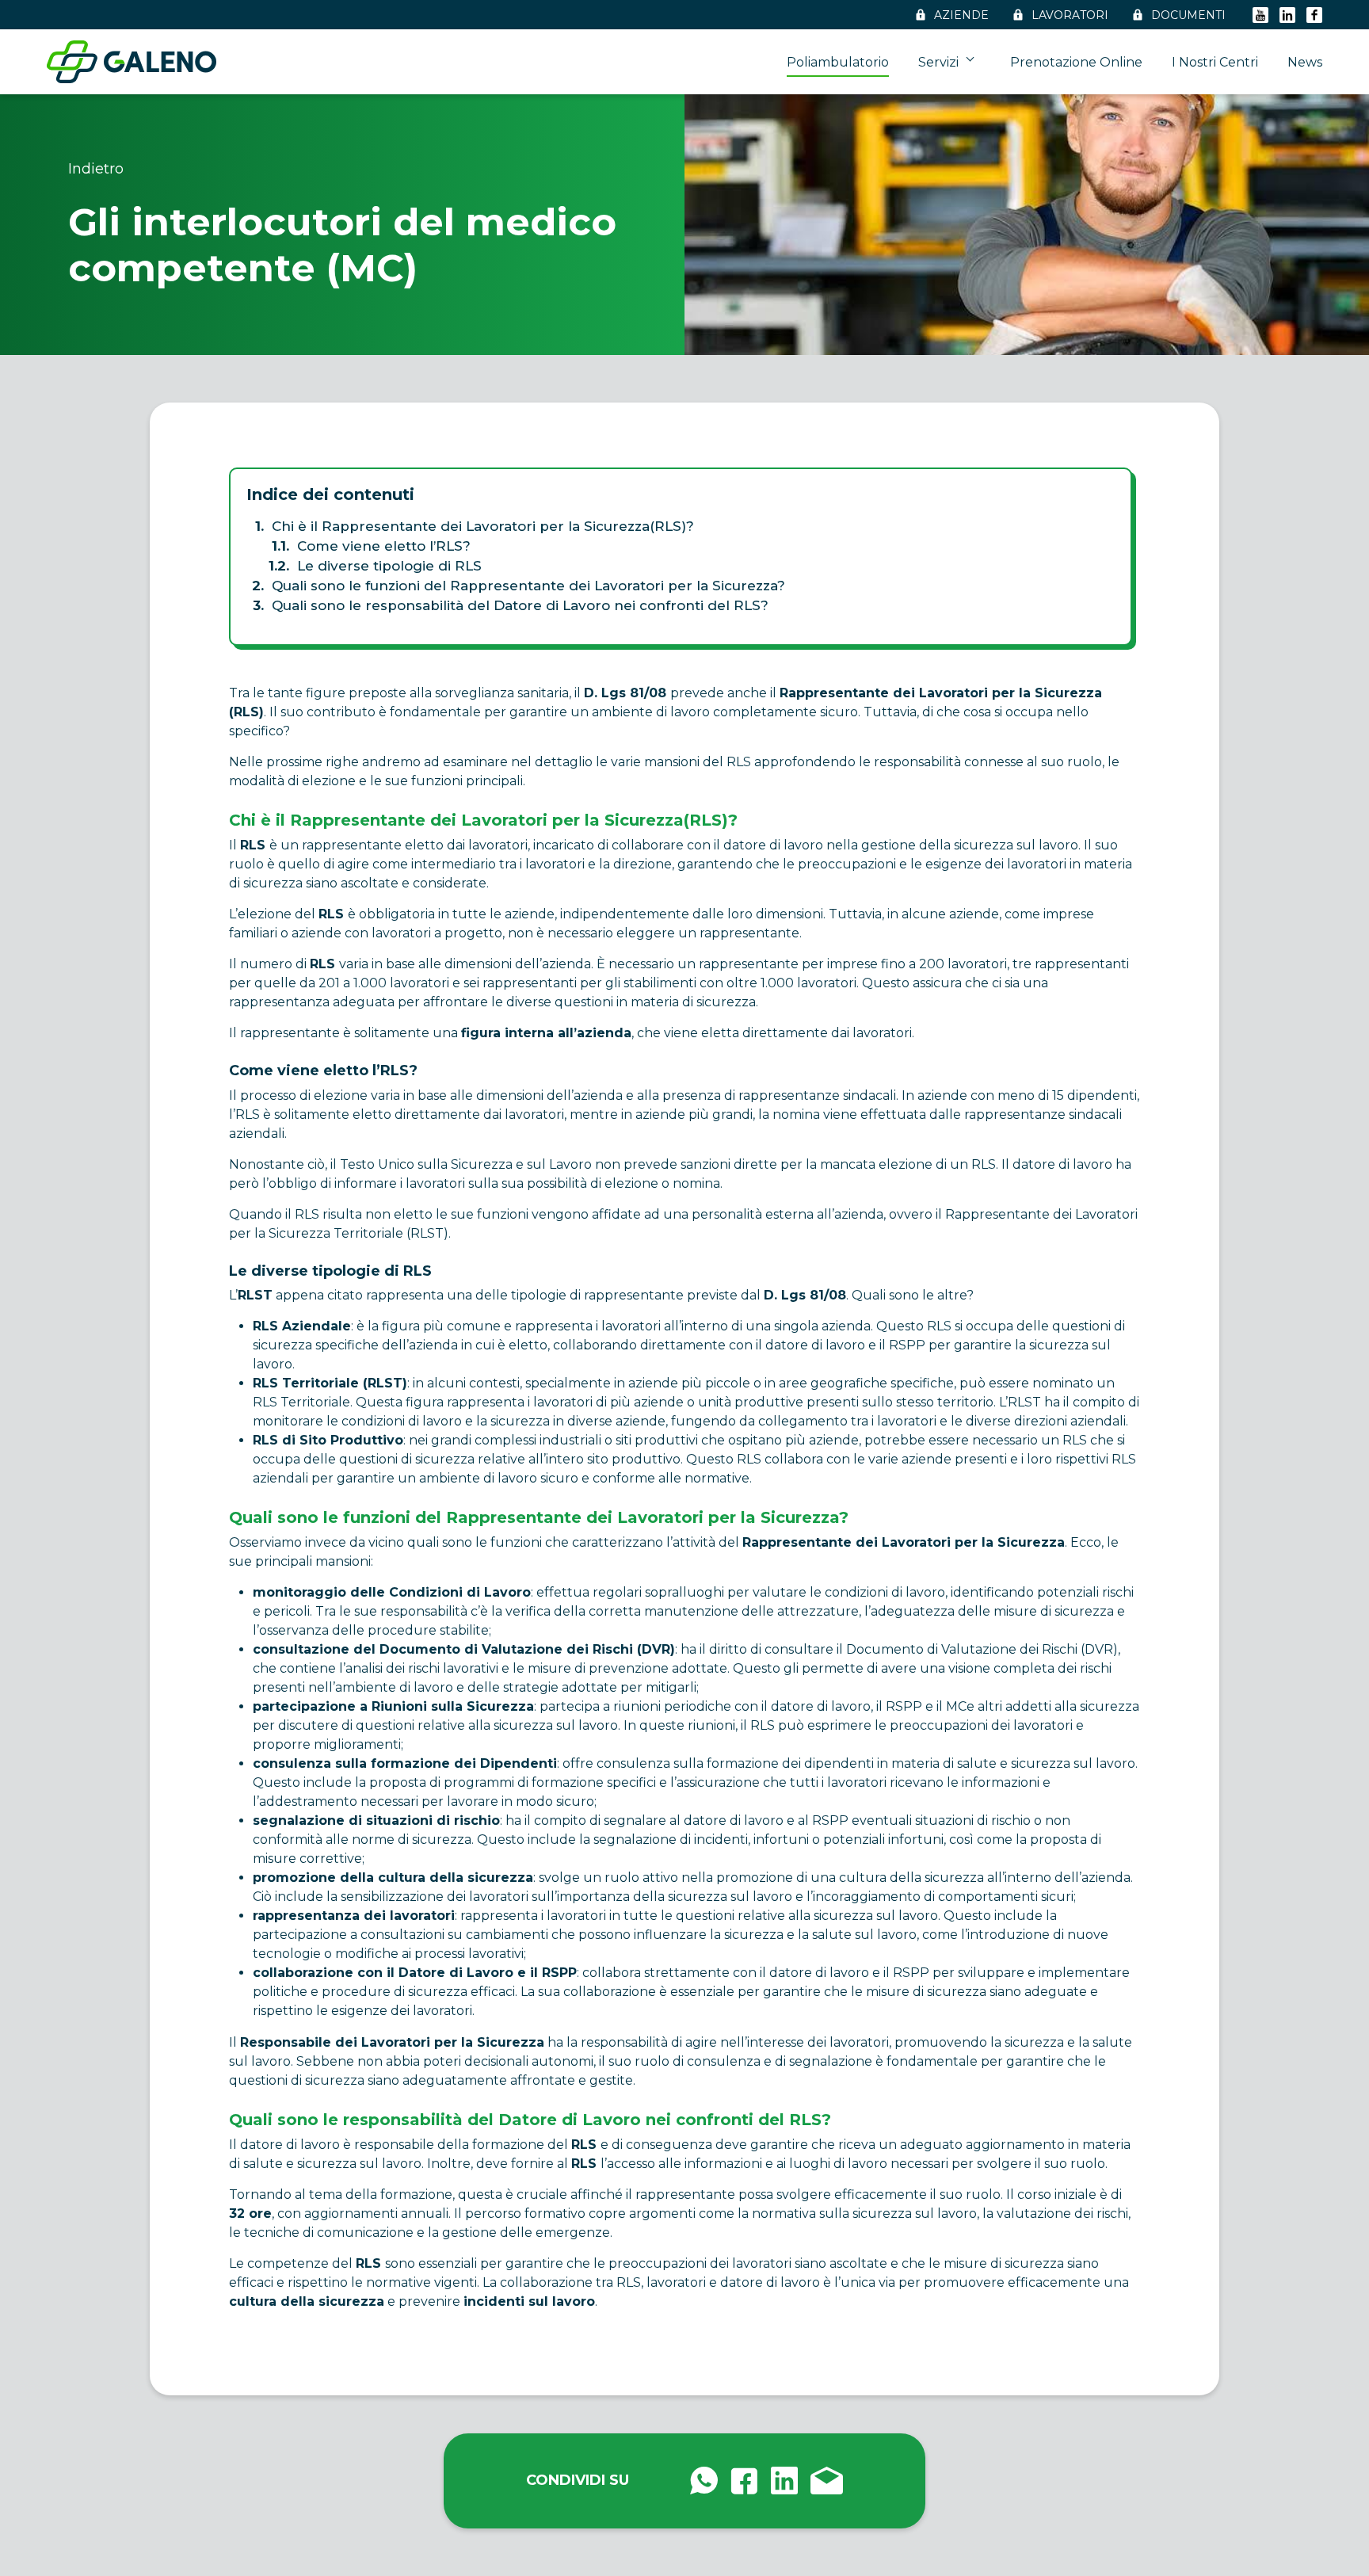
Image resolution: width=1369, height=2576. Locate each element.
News (1305, 62)
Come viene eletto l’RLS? (384, 546)
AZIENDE (961, 15)
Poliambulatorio (838, 62)
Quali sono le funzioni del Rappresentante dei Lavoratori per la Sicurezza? (528, 586)
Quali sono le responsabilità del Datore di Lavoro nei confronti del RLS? (520, 605)
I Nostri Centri (1215, 62)
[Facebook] (1314, 15)
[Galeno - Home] (132, 62)
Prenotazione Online (1076, 62)
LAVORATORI (1070, 15)
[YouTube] (1260, 15)
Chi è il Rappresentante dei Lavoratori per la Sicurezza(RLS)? (483, 526)
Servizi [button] (940, 62)
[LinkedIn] (1287, 15)
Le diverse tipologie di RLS (389, 566)
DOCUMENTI (1188, 15)
